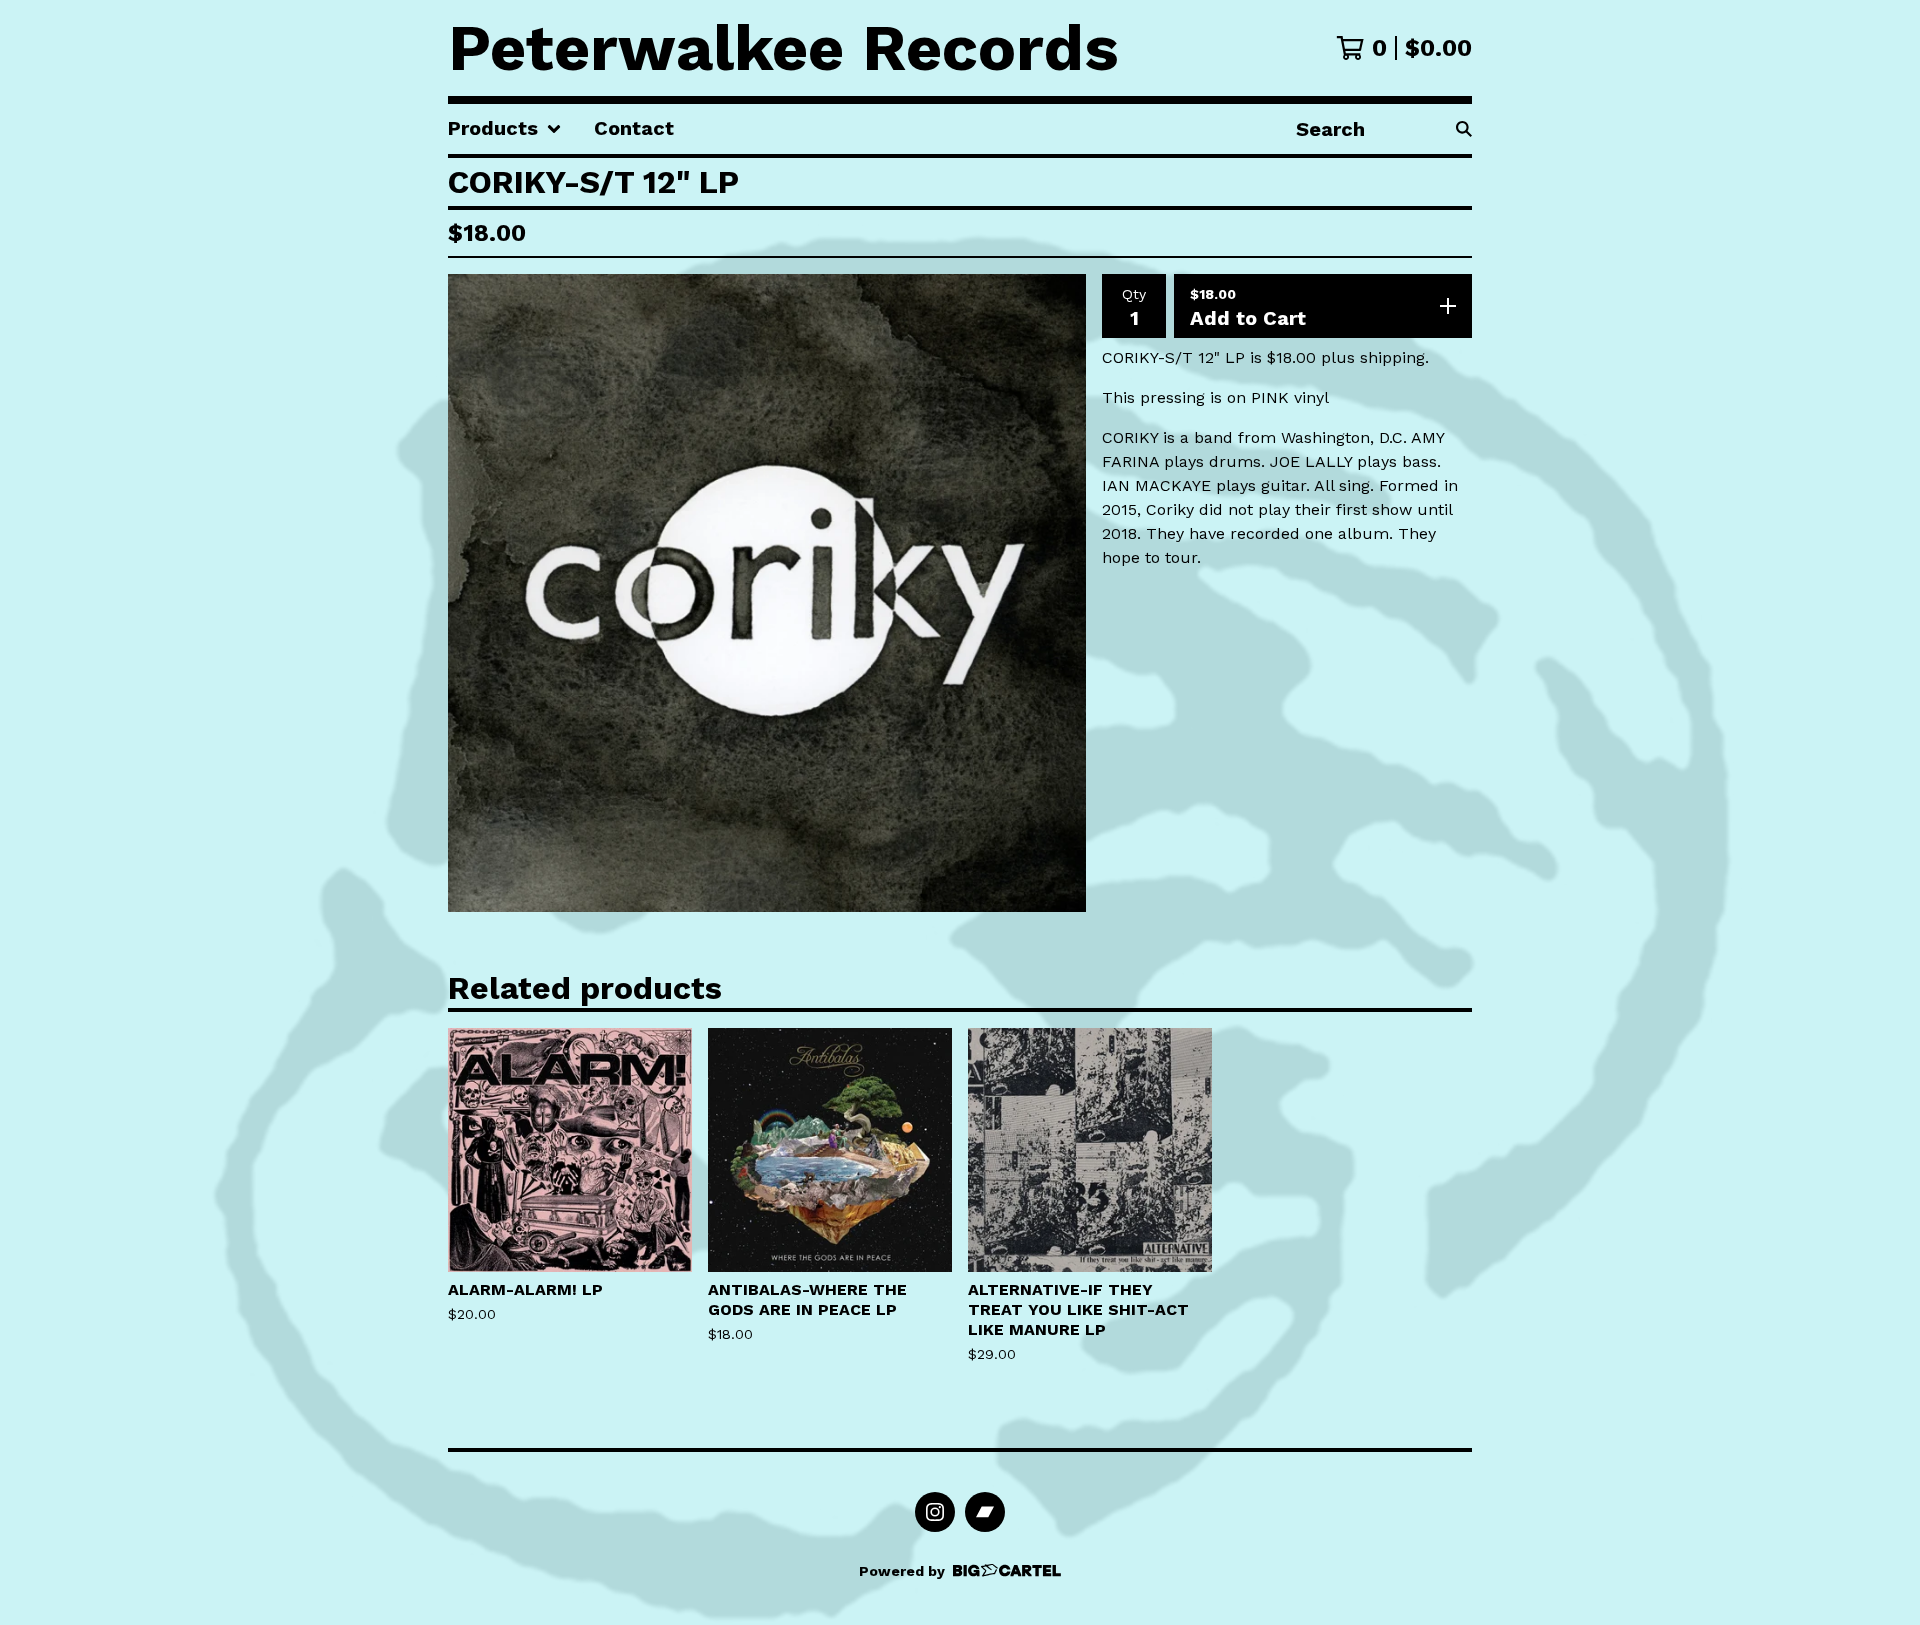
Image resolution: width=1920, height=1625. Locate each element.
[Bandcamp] (985, 1512)
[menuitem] (505, 129)
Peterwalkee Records (783, 48)
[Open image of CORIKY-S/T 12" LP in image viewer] (767, 593)
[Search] (1464, 129)
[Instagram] (935, 1512)
